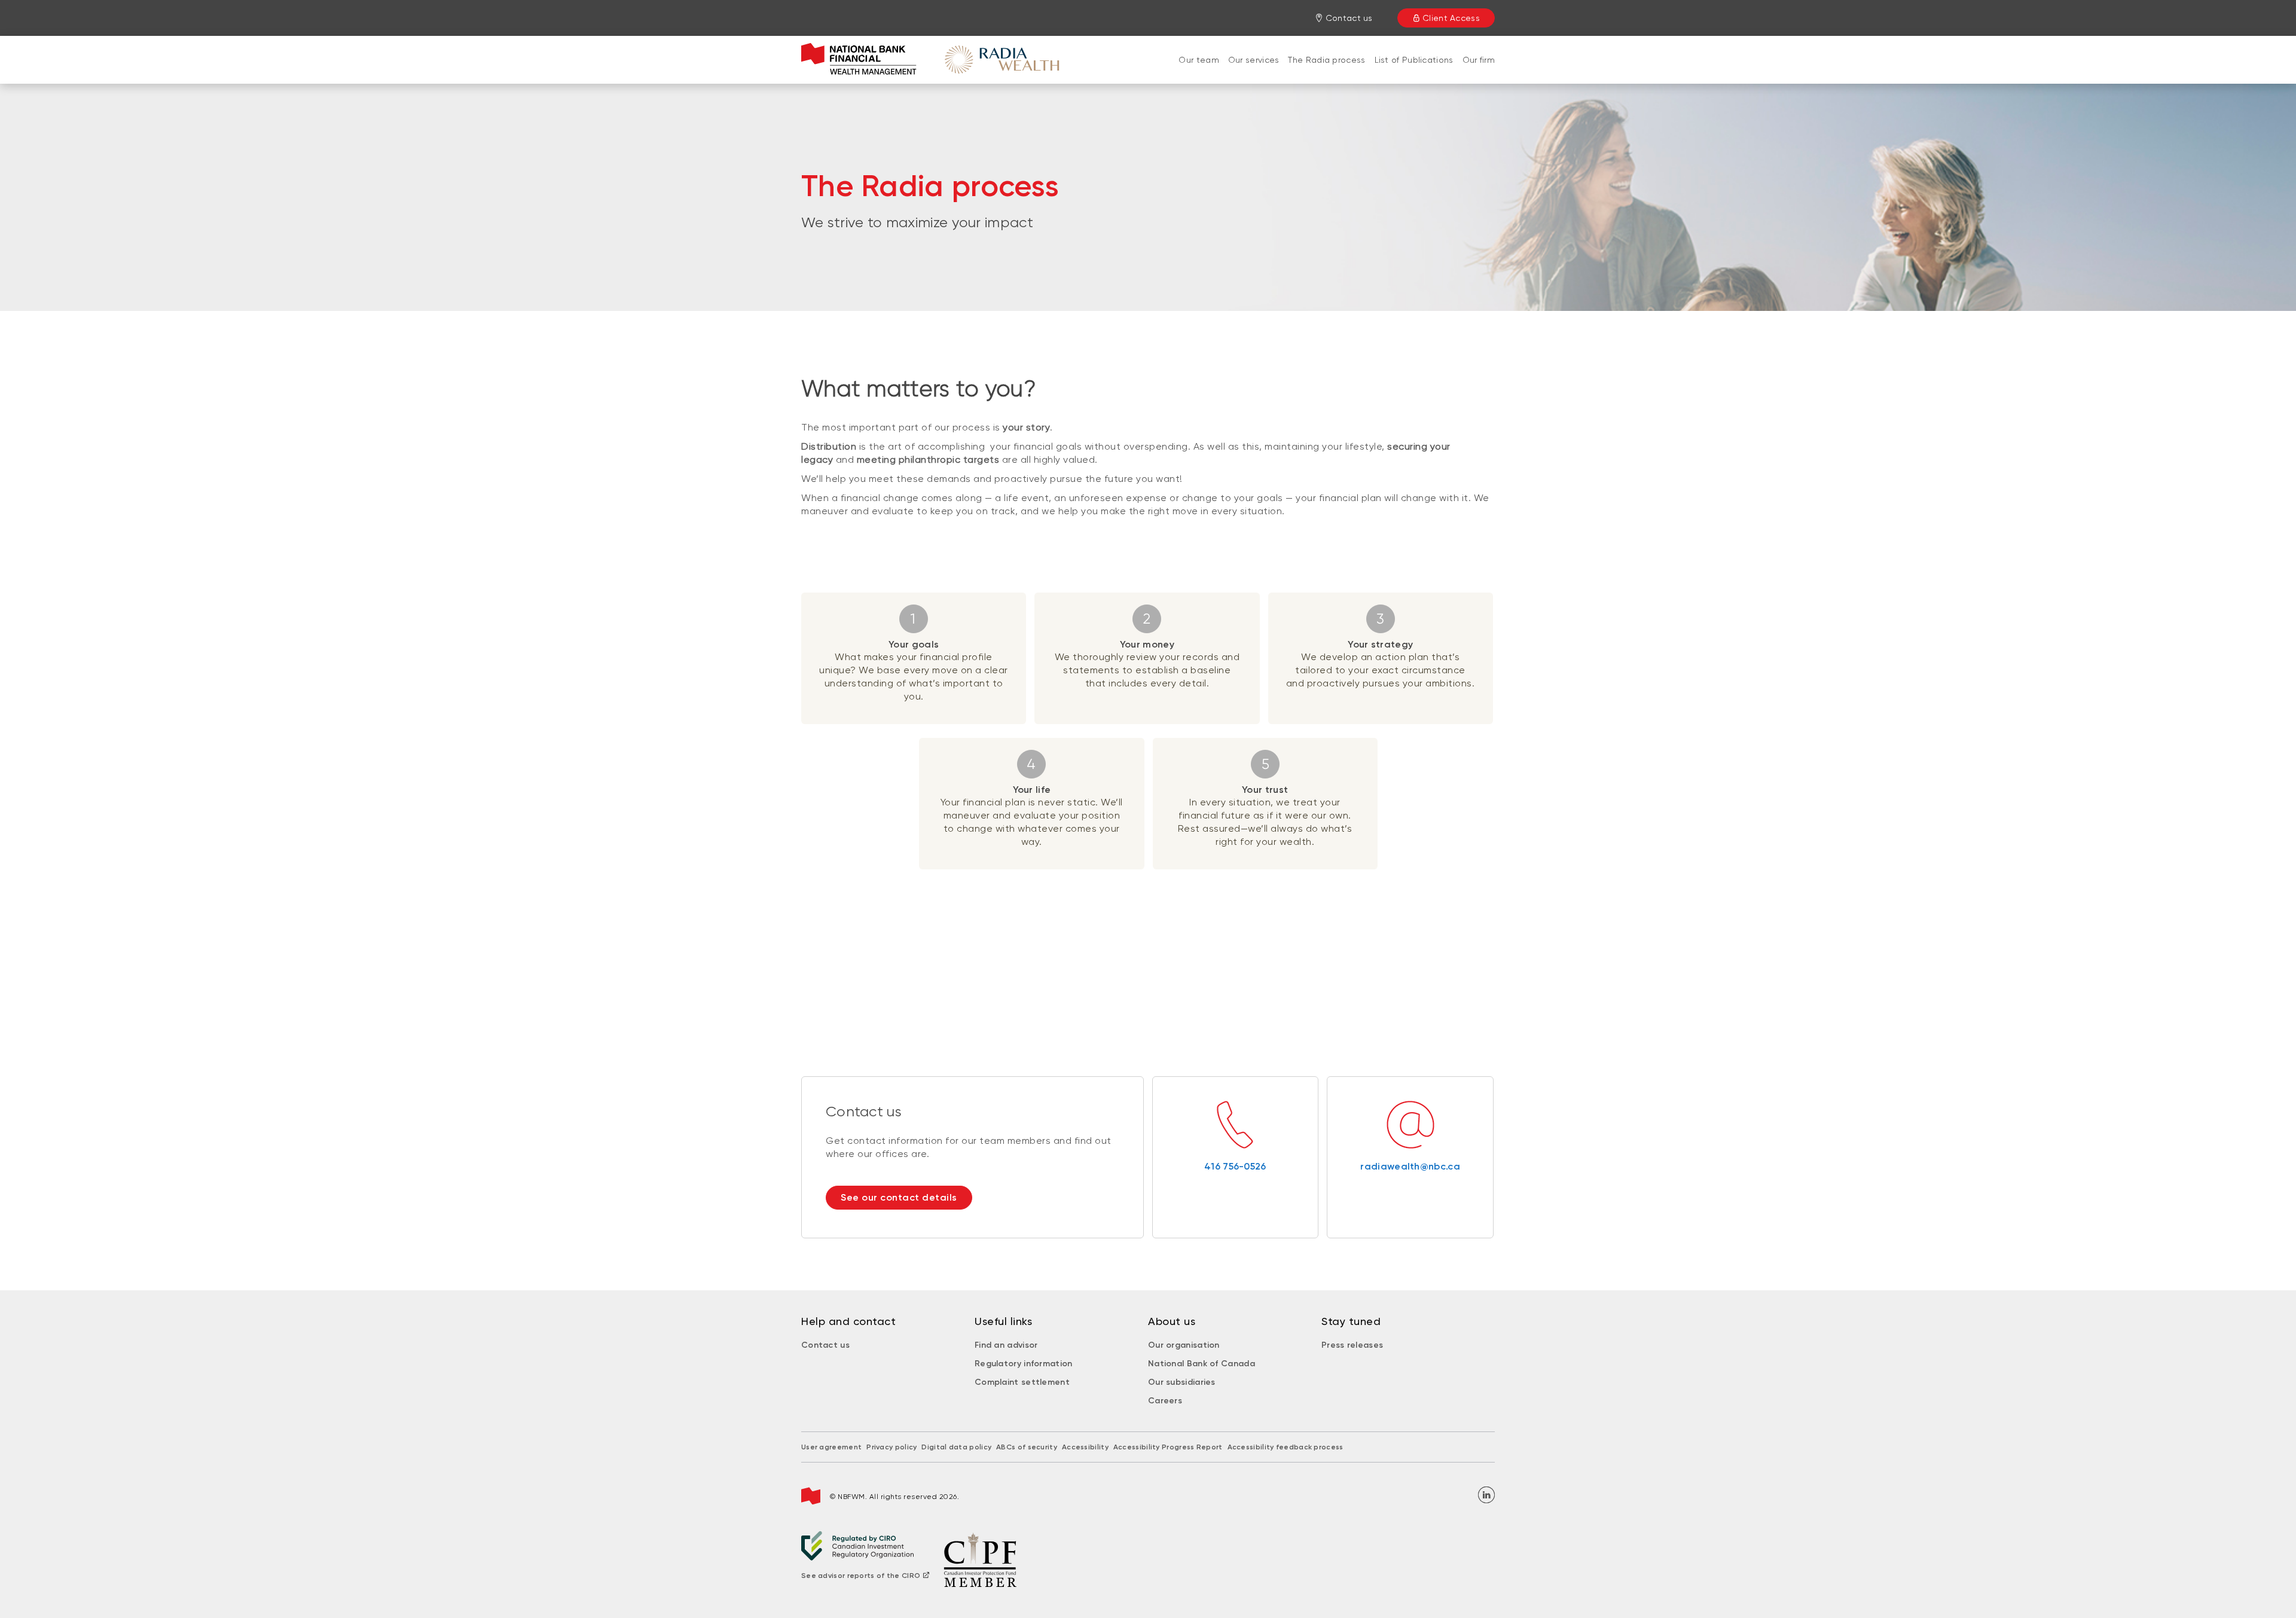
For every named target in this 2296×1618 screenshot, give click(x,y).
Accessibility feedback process (1286, 1447)
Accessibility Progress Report (1168, 1447)
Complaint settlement (1022, 1382)
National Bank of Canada (1202, 1364)
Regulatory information (1024, 1364)
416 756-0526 (1235, 1166)
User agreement (831, 1447)
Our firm (1479, 60)
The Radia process (1326, 60)
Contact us (825, 1345)
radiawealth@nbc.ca (1410, 1166)
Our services (1254, 60)
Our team (1199, 60)
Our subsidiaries (1182, 1382)
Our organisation (1184, 1345)
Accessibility (1085, 1447)
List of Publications (1414, 60)
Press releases (1352, 1345)
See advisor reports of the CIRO (861, 1576)
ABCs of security (1027, 1447)
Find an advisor (1006, 1345)
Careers (1165, 1401)
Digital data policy (956, 1447)
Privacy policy (891, 1447)
